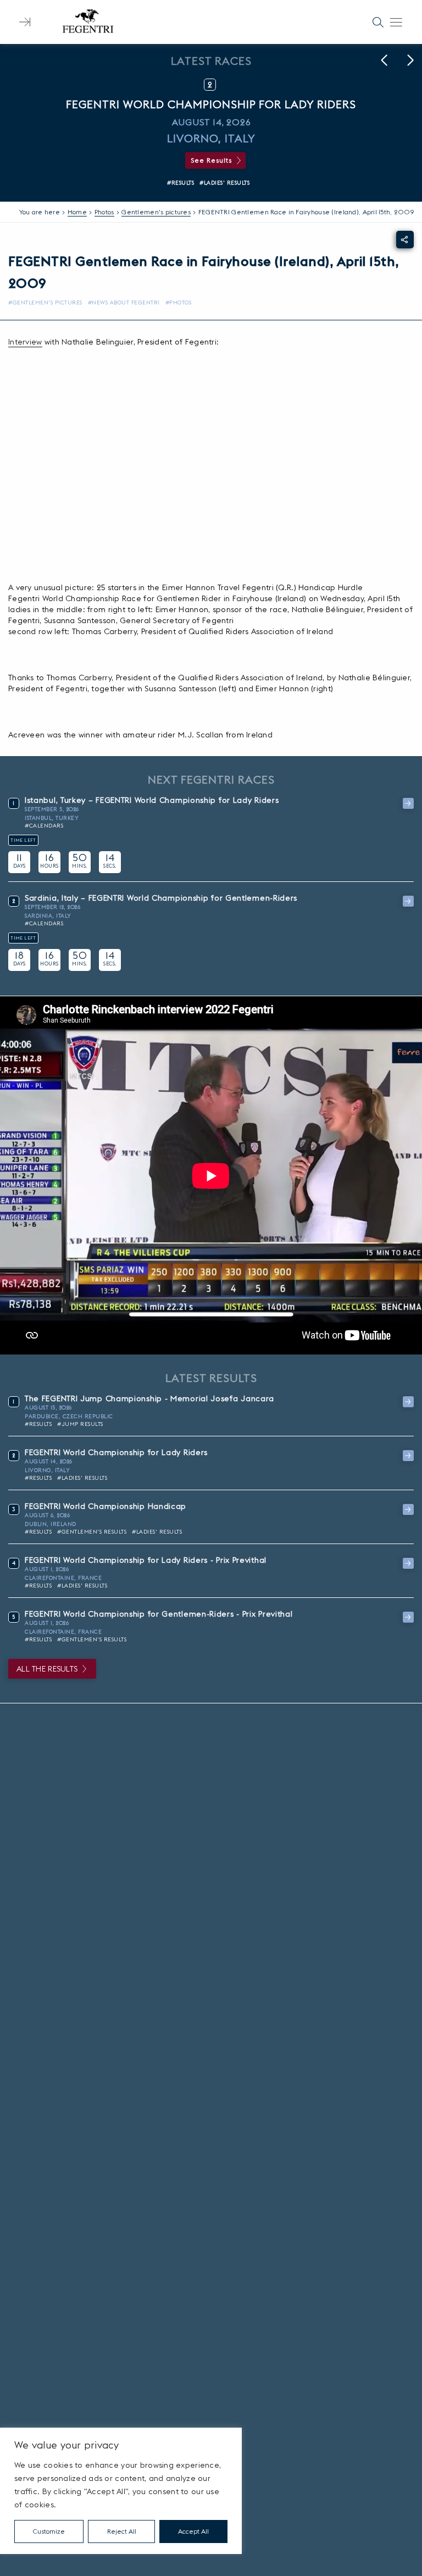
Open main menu (396, 22)
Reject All (122, 2531)
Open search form (378, 22)
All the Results (47, 1669)
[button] (384, 60)
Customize (49, 2531)
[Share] (405, 240)
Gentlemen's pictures (156, 212)
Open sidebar (25, 22)
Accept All (193, 2531)
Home (77, 212)
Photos (104, 212)
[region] (121, 2491)
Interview (25, 342)
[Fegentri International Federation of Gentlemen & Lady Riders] (88, 22)
